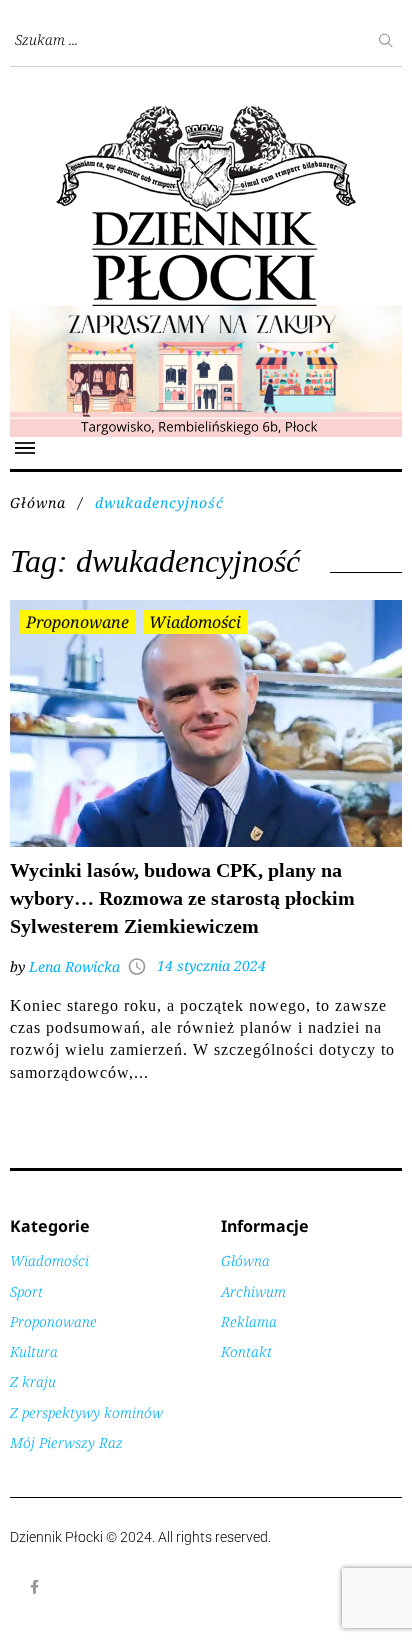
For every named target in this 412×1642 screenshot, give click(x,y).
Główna (38, 502)
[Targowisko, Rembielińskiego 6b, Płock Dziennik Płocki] (206, 316)
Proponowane (77, 622)
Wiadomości (195, 622)
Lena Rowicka (74, 966)
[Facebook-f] (35, 1587)
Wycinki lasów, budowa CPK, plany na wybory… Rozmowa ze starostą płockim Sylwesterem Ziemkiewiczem (182, 898)
